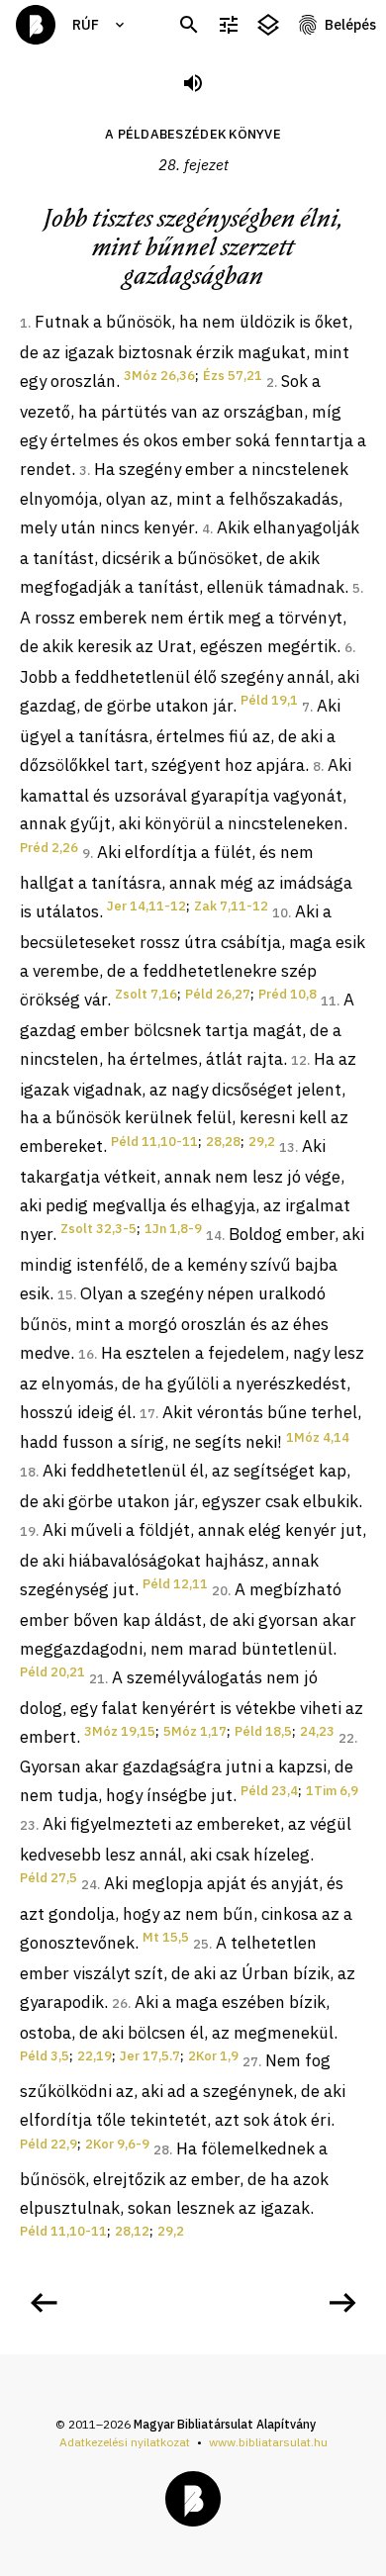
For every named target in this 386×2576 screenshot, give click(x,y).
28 (161, 2150)
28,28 (223, 1142)
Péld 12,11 (175, 1584)
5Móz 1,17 (195, 1731)
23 (28, 1825)
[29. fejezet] (342, 2303)
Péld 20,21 (52, 1672)
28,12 (132, 2231)
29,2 (262, 1142)
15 (65, 1295)
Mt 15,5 (166, 1937)
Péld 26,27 (218, 994)
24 (89, 1885)
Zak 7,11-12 (231, 906)
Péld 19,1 (269, 700)
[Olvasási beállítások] (229, 25)
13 (287, 1147)
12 (299, 1060)
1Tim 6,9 (332, 1791)
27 (250, 2062)
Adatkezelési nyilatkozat (125, 2442)
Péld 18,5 (263, 1731)
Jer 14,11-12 (146, 906)
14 (214, 1236)
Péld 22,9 (48, 2144)
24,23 (317, 1731)
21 (97, 1679)
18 (28, 1472)
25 (201, 1944)
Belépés (350, 25)
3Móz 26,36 (159, 376)
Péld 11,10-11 (154, 1142)
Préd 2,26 (49, 848)
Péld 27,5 (48, 1878)
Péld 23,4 (269, 1791)
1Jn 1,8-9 (173, 1229)
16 (86, 1354)
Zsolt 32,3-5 (98, 1229)
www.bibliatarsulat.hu (268, 2442)
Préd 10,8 (288, 994)
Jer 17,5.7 (150, 2056)
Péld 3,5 (45, 2056)
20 (220, 1591)
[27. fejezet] (44, 2303)
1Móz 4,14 (318, 1437)
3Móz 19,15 (120, 1731)
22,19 (95, 2056)
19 (28, 1531)
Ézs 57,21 (233, 376)
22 (346, 1738)
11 (329, 1001)
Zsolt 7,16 (146, 994)
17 (147, 1414)
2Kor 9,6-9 (117, 2144)
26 (120, 2004)
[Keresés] (189, 25)
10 (280, 913)
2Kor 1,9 (213, 2056)
